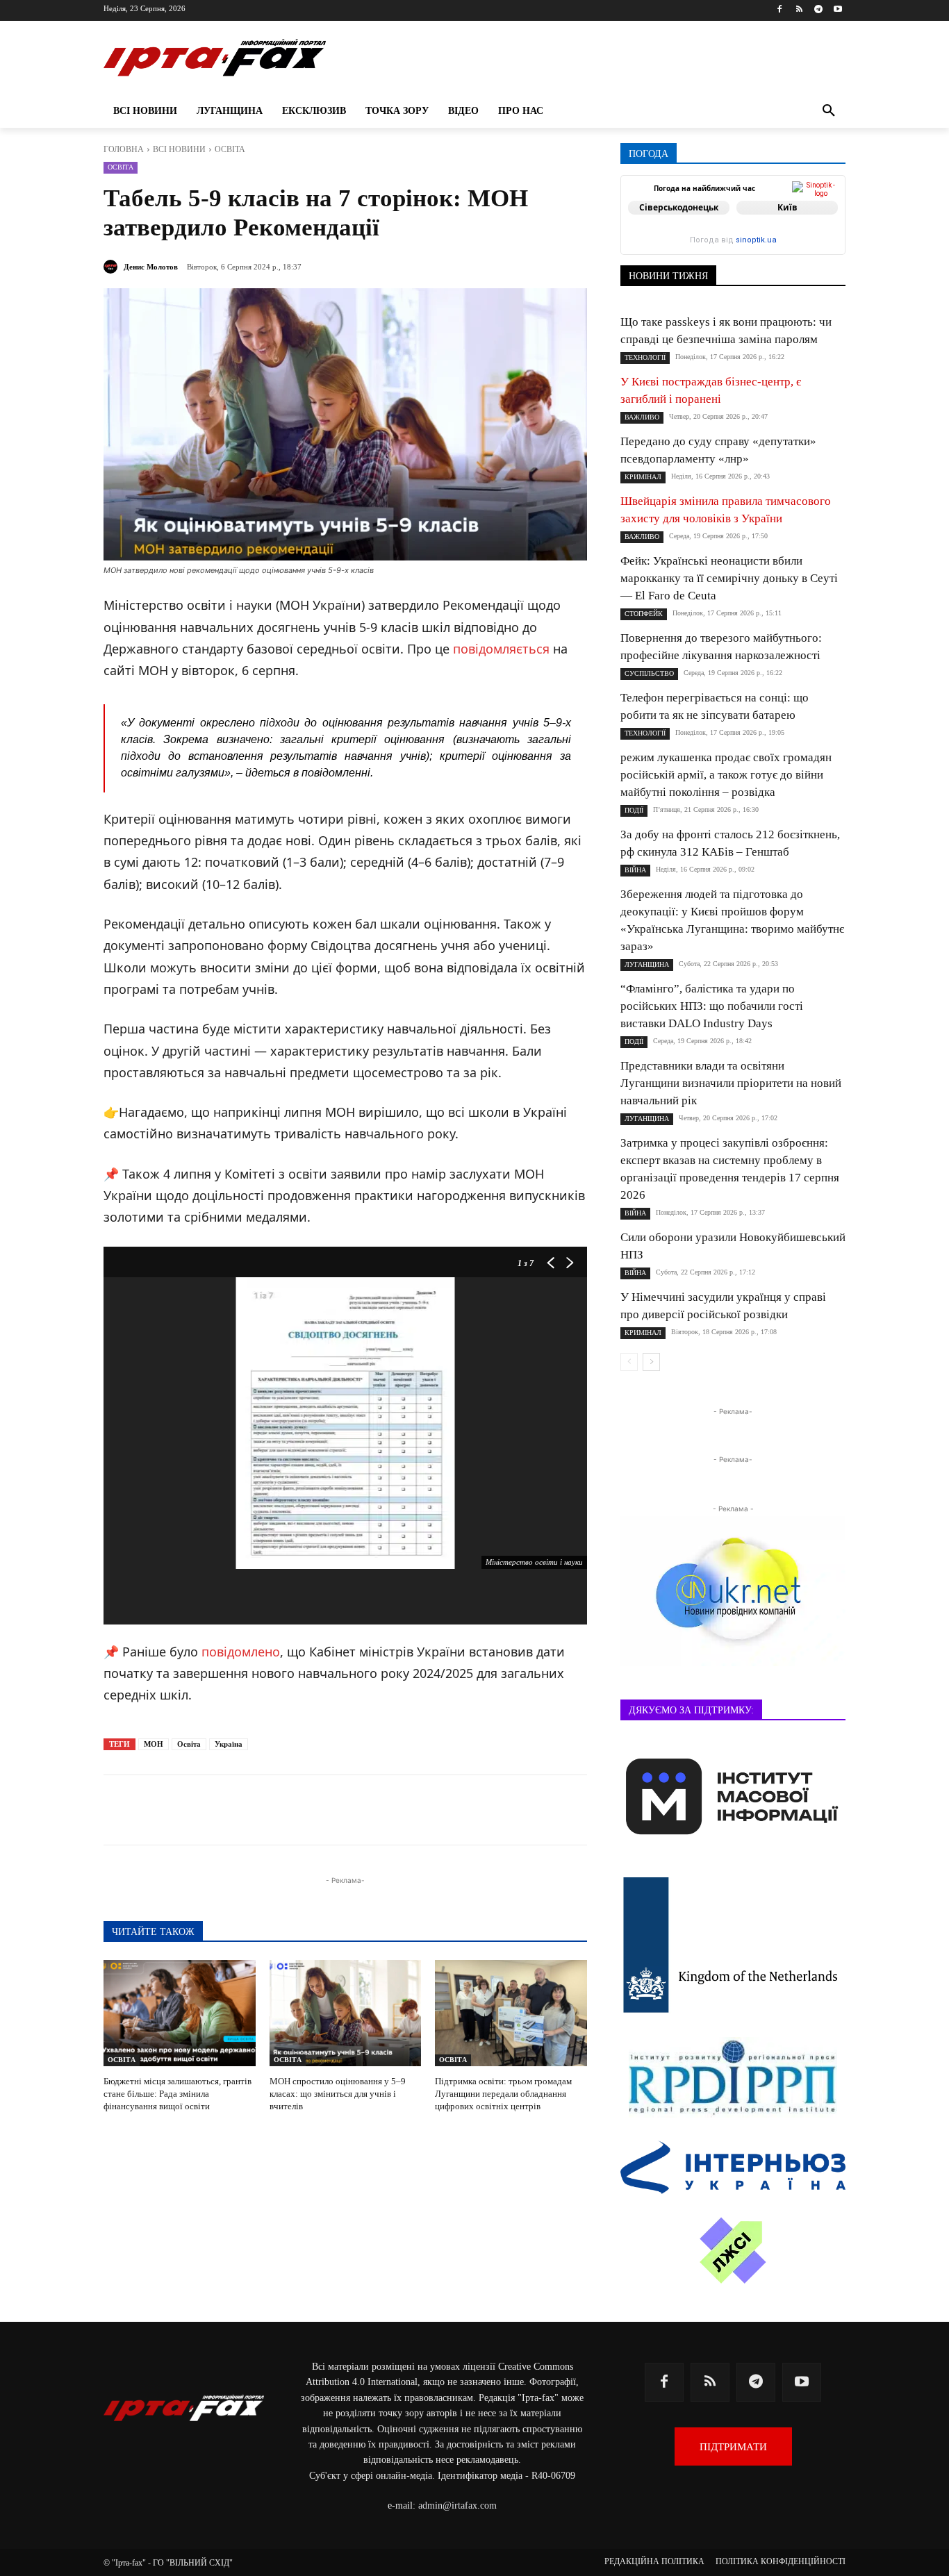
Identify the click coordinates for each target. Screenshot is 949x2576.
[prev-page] (629, 1362)
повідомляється (501, 649)
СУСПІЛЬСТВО (649, 673)
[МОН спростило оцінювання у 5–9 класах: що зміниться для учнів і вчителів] (346, 2013)
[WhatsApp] (344, 1810)
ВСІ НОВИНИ (179, 149)
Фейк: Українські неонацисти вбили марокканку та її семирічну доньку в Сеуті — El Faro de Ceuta (729, 578)
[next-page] (651, 1362)
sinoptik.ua (756, 240)
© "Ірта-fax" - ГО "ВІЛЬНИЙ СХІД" (168, 2563)
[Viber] (312, 1810)
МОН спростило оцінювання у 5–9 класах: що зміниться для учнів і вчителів (338, 2094)
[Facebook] (780, 10)
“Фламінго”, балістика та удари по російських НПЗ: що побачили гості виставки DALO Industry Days (712, 1006)
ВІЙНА (635, 870)
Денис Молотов (151, 267)
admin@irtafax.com (457, 2506)
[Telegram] (818, 10)
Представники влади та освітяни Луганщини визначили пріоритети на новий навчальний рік (731, 1083)
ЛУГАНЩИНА (647, 964)
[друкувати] (408, 1810)
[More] (440, 1810)
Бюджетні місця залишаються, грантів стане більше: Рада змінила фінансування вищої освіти (178, 2094)
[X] (280, 1810)
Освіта (189, 1744)
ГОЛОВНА (124, 149)
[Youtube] (837, 10)
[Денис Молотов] (113, 267)
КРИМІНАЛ (643, 477)
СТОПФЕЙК (644, 614)
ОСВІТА (230, 149)
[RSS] (799, 10)
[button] (829, 111)
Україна (229, 1744)
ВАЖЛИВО (642, 417)
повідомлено (241, 1652)
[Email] (376, 1810)
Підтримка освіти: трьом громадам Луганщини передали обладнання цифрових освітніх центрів (503, 2094)
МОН (154, 1744)
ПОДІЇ (634, 810)
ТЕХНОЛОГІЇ (645, 357)
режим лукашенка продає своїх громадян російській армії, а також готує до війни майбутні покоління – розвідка (726, 775)
